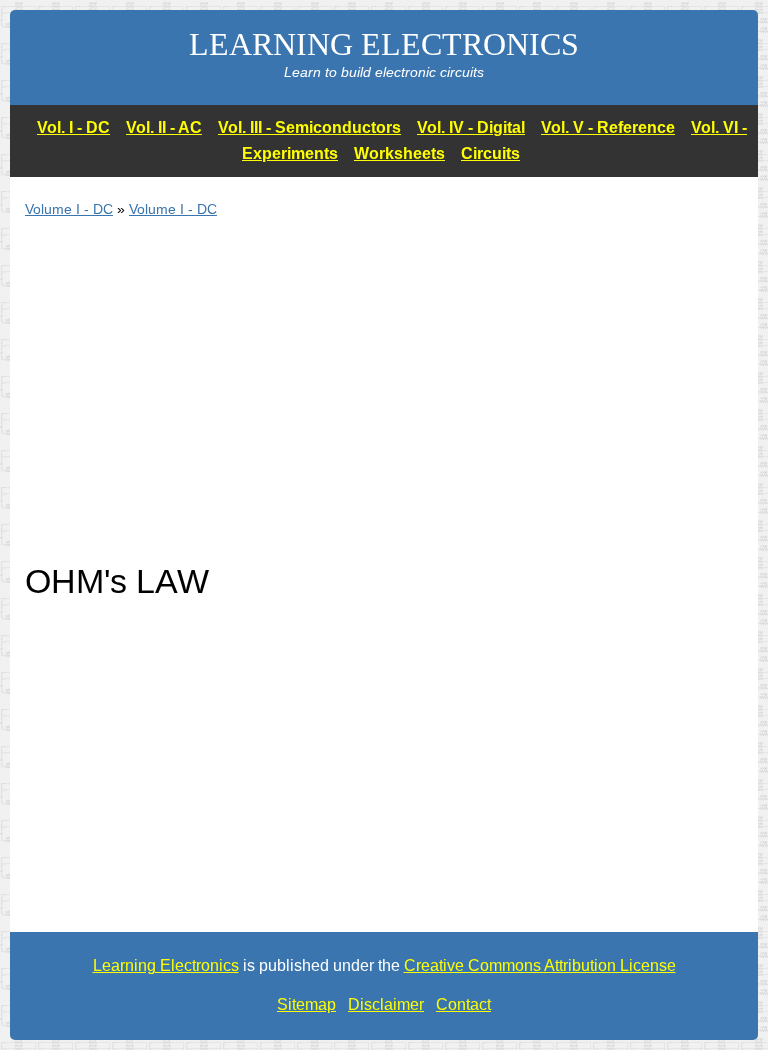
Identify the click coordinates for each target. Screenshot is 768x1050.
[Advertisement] (384, 402)
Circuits (490, 153)
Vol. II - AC (164, 127)
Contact (463, 1004)
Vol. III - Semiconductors (309, 127)
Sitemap (306, 1004)
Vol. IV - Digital (471, 127)
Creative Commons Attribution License (540, 965)
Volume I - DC (69, 209)
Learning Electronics (166, 965)
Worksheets (399, 153)
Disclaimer (386, 1004)
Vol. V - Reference (608, 127)
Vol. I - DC (73, 127)
